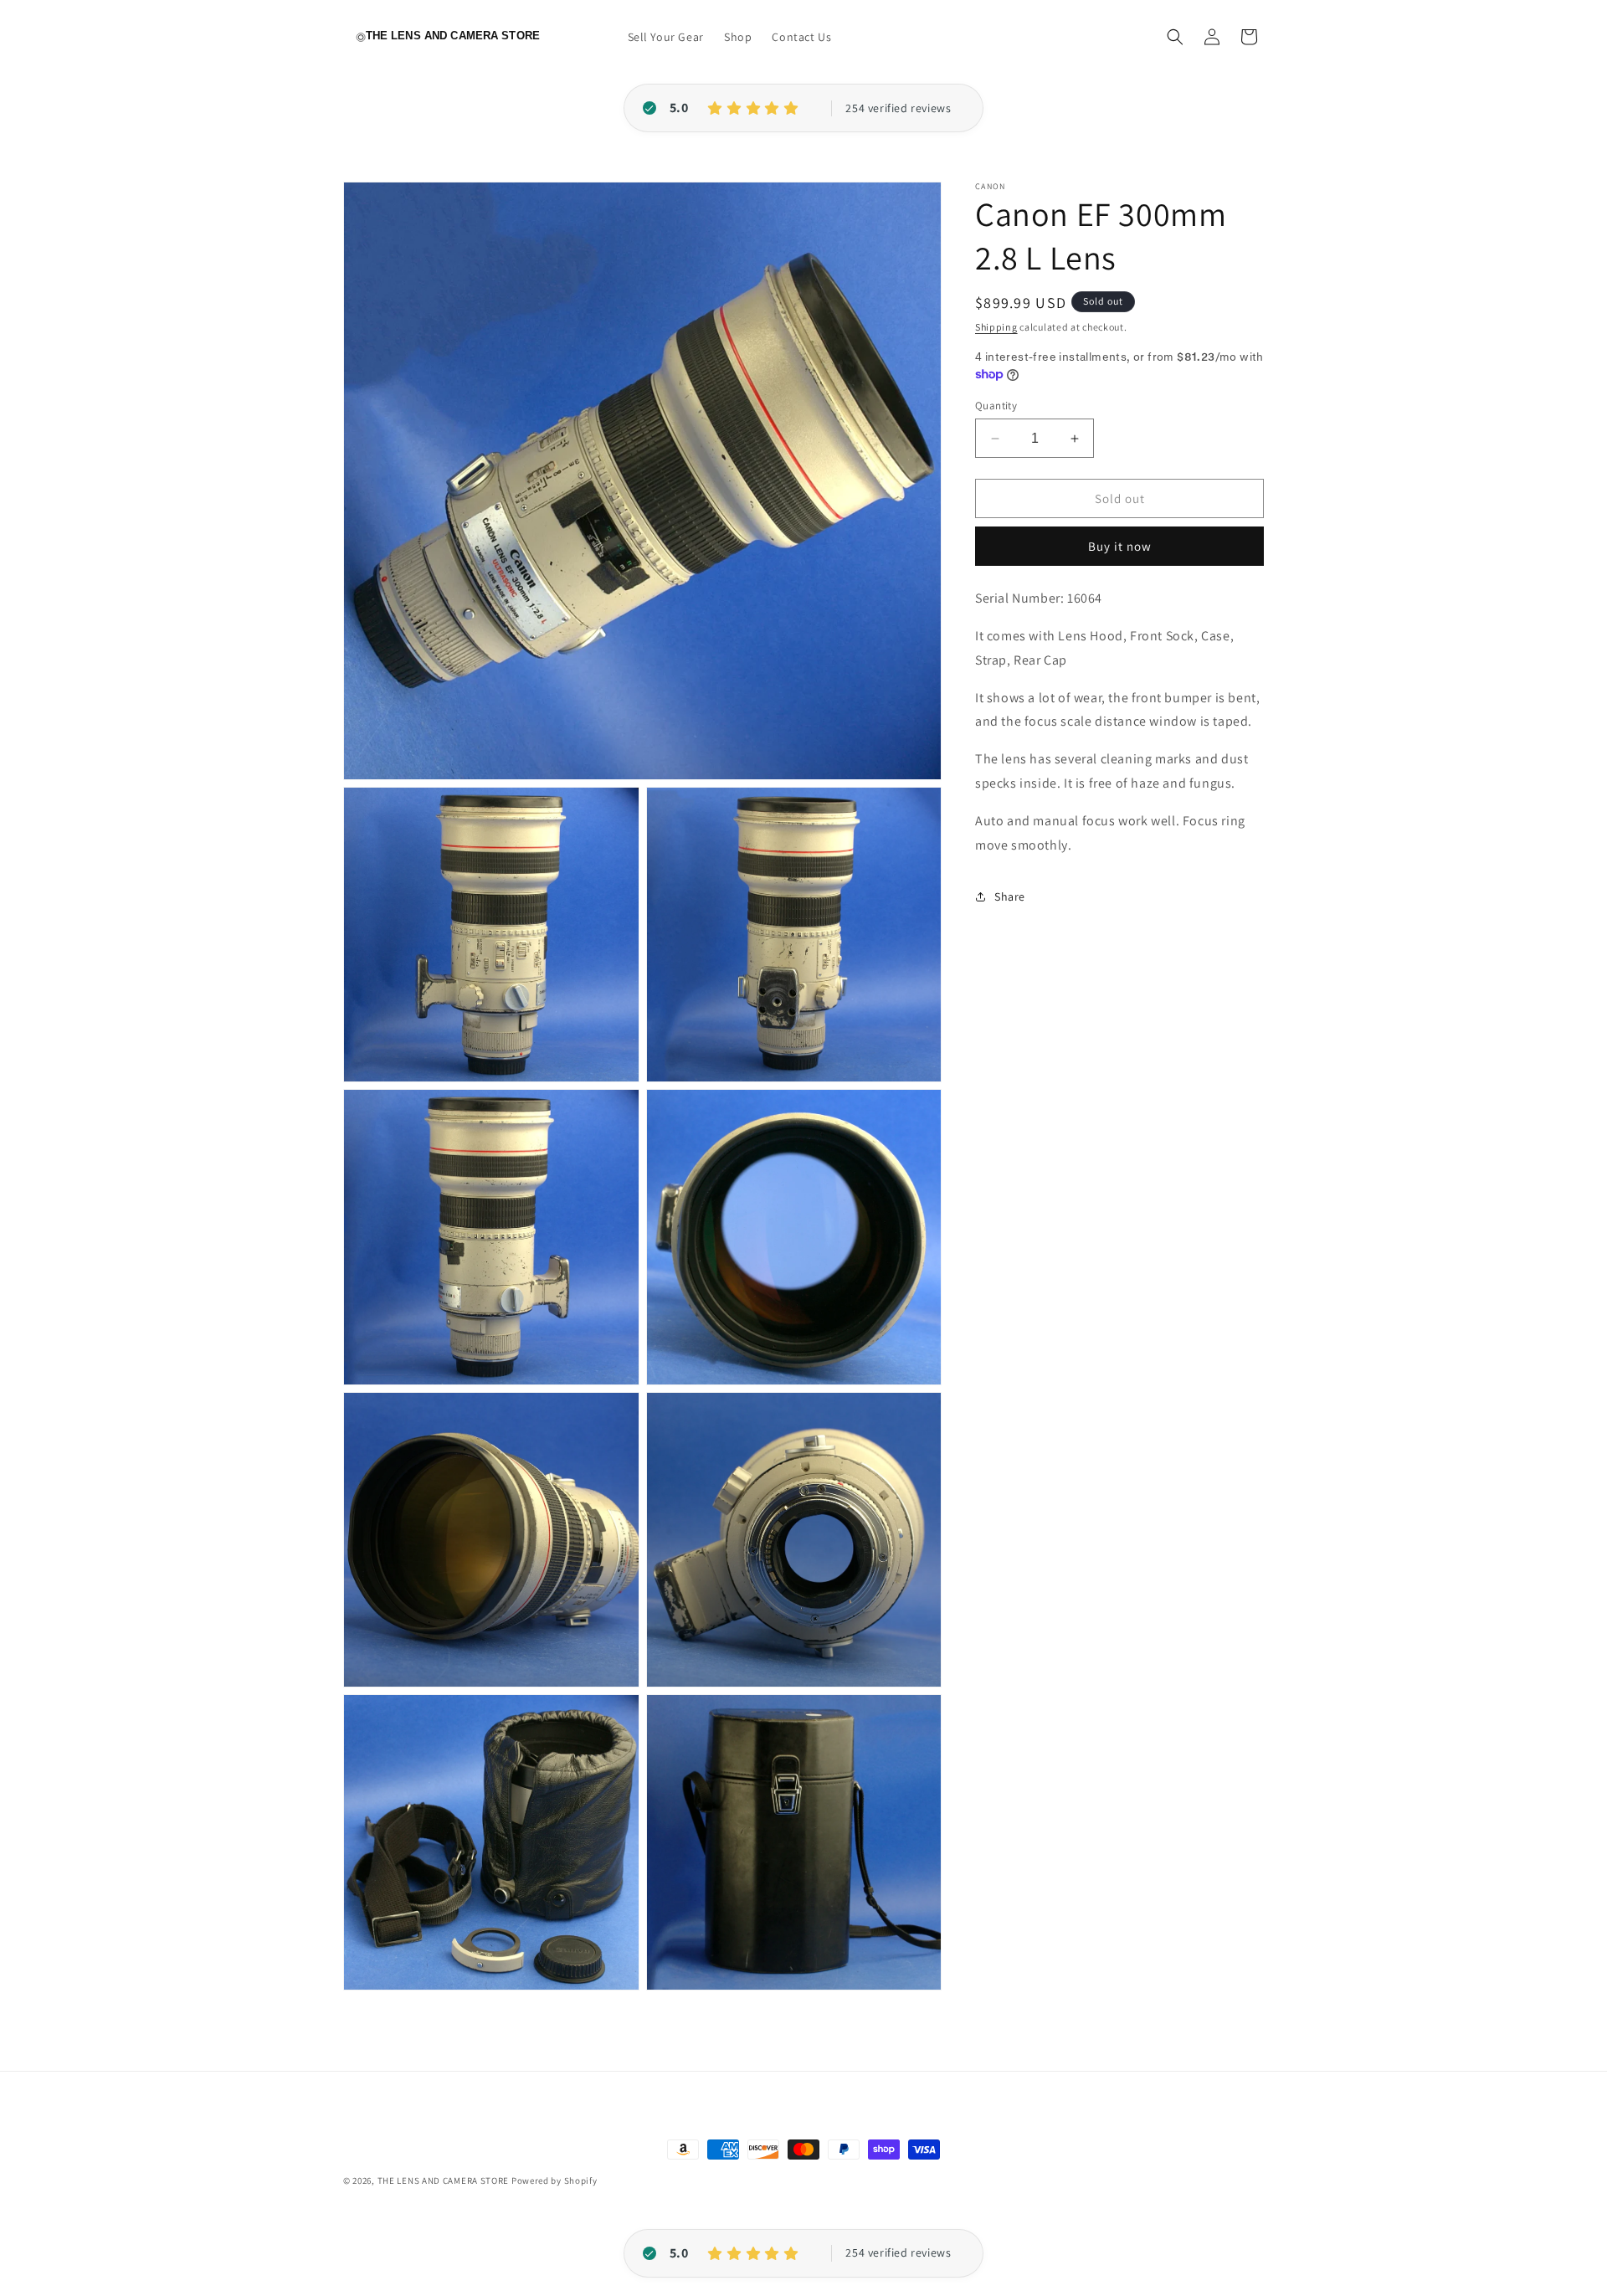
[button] (1175, 37)
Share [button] (1010, 896)
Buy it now (1120, 546)
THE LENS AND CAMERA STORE (444, 2180)
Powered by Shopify (554, 2180)
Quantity (996, 406)
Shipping (996, 327)
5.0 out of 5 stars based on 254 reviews (898, 109)
